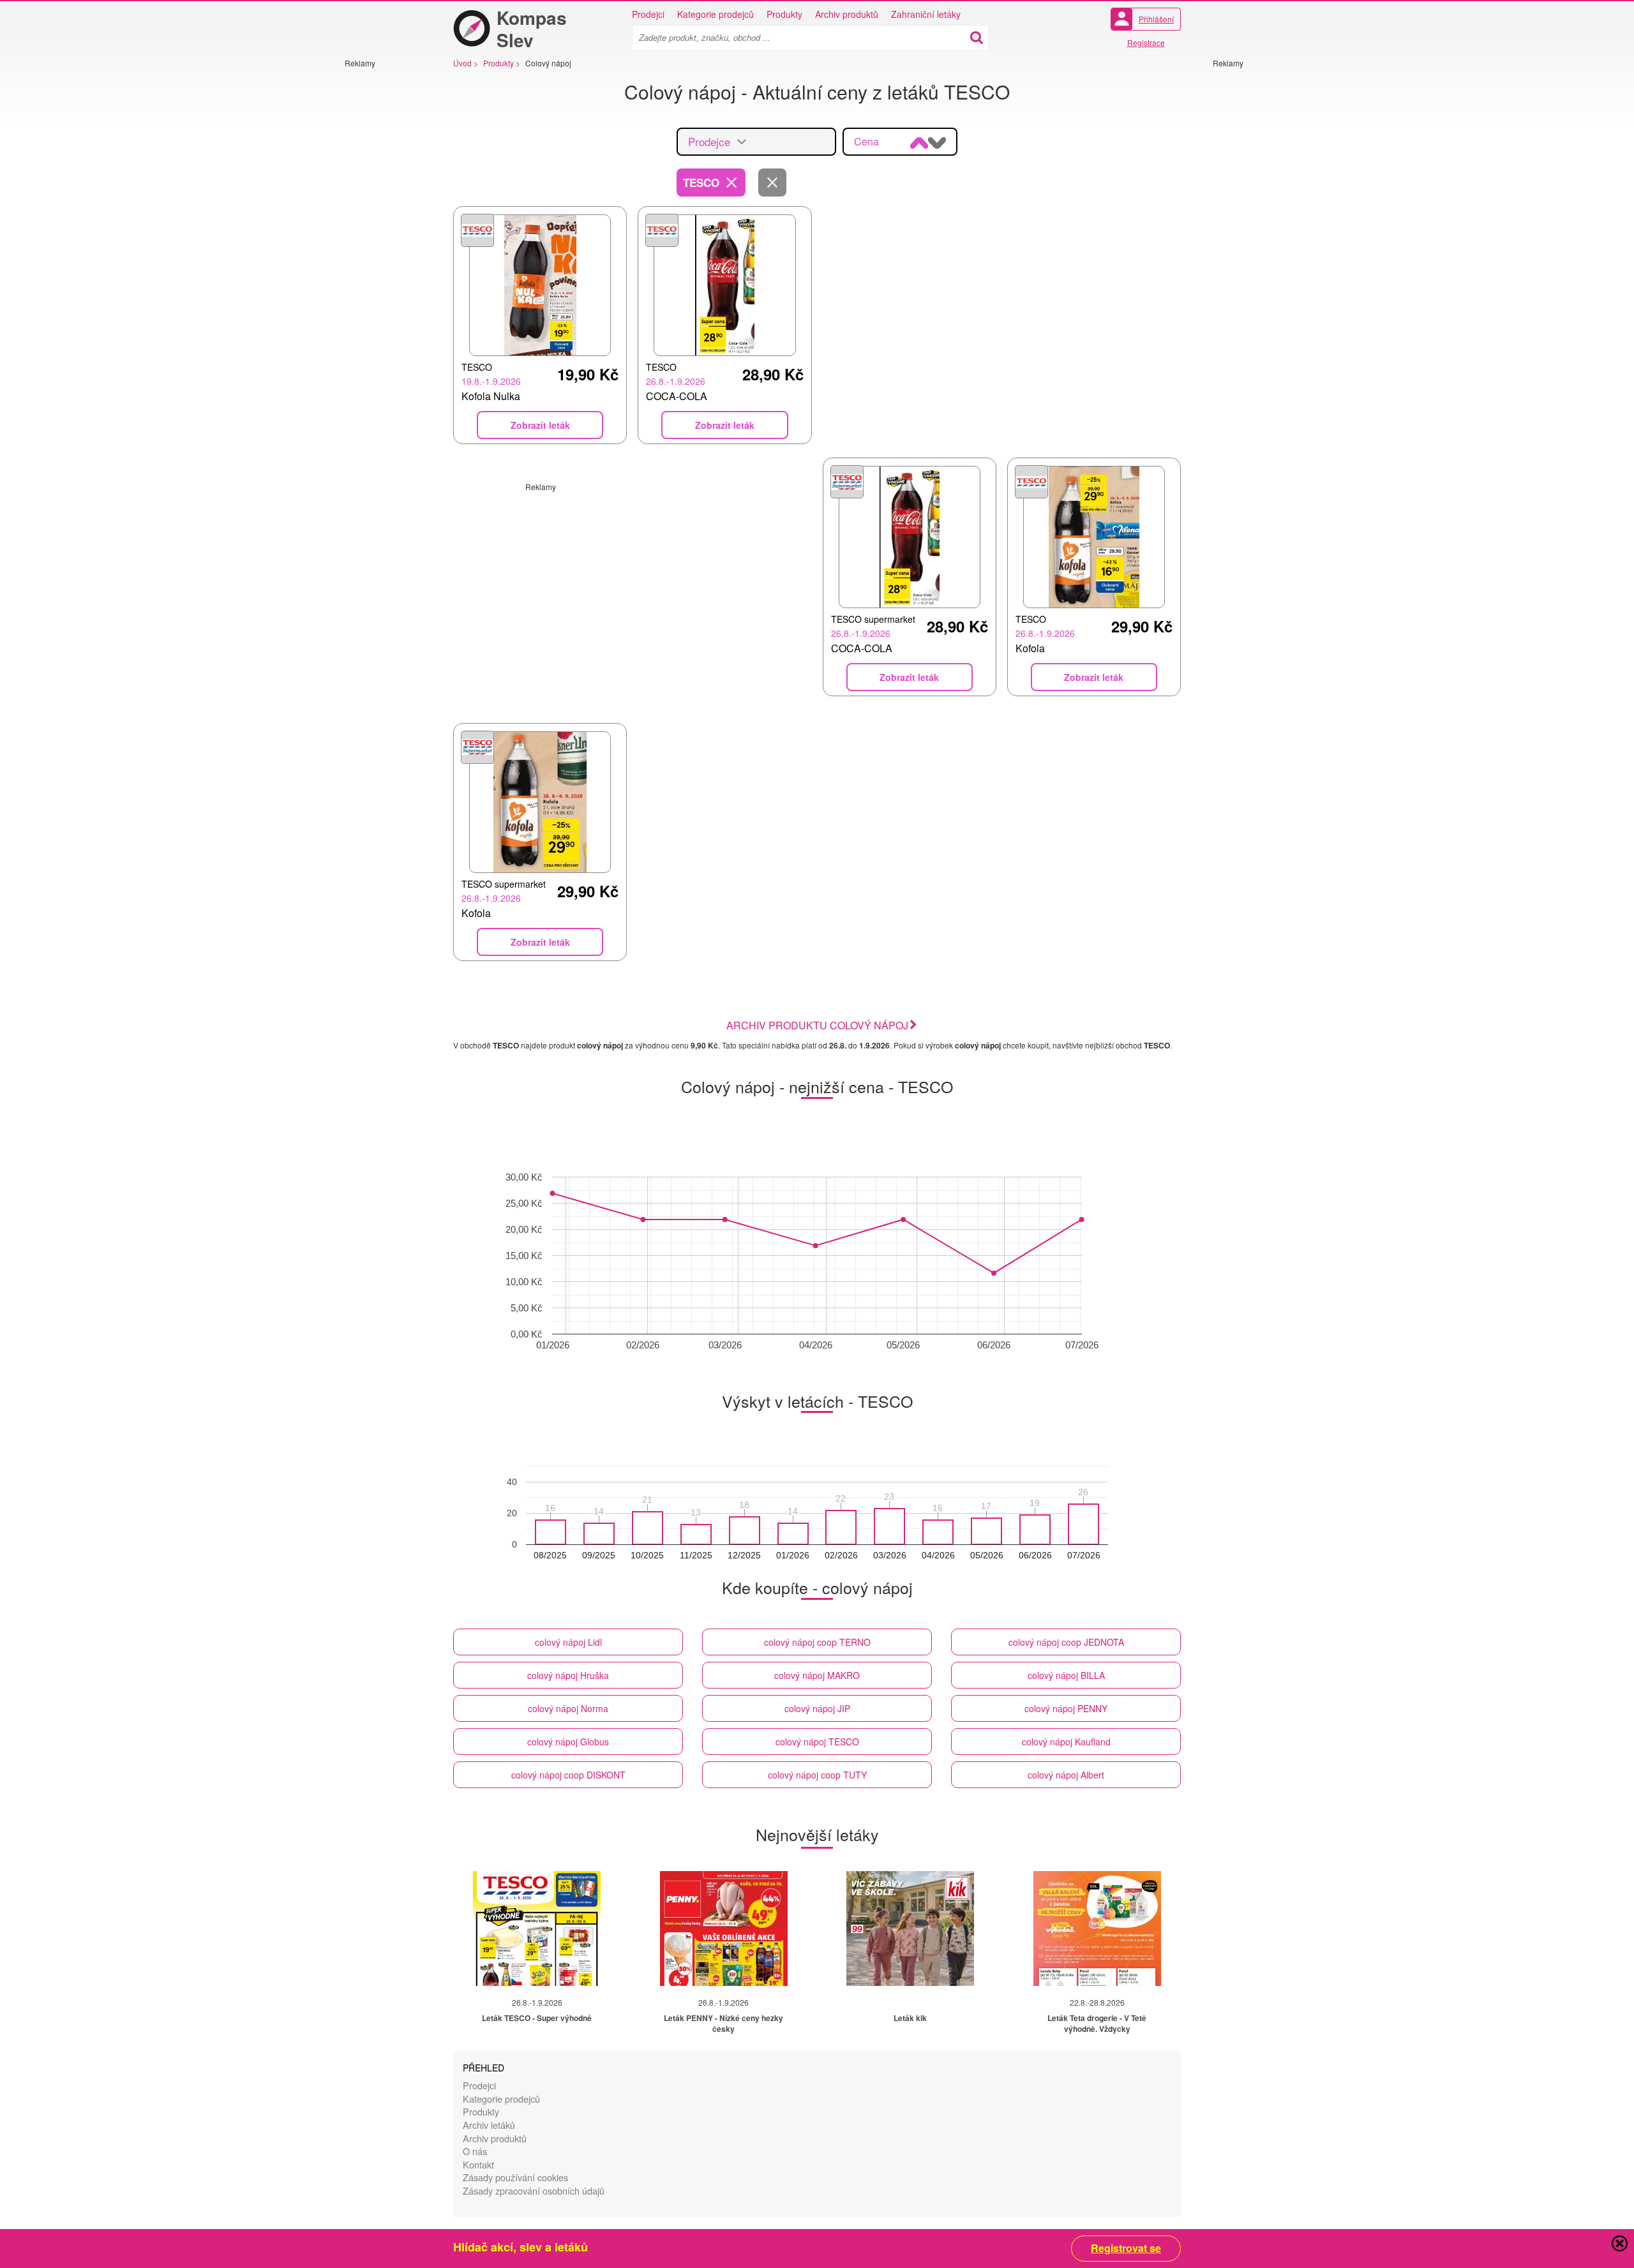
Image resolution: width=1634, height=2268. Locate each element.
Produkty (784, 14)
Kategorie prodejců (716, 14)
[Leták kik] (910, 1929)
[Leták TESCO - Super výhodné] (537, 1929)
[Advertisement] (383, 260)
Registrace (1146, 42)
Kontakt (478, 2164)
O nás (475, 2151)
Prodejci (648, 14)
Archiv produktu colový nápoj (817, 1025)
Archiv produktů (847, 14)
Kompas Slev (532, 29)
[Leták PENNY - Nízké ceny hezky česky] (724, 1929)
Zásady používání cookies (515, 2177)
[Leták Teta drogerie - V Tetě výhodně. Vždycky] (1097, 1929)
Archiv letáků (489, 2125)
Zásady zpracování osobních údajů (534, 2190)
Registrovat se (1126, 2248)
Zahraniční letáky (926, 14)
